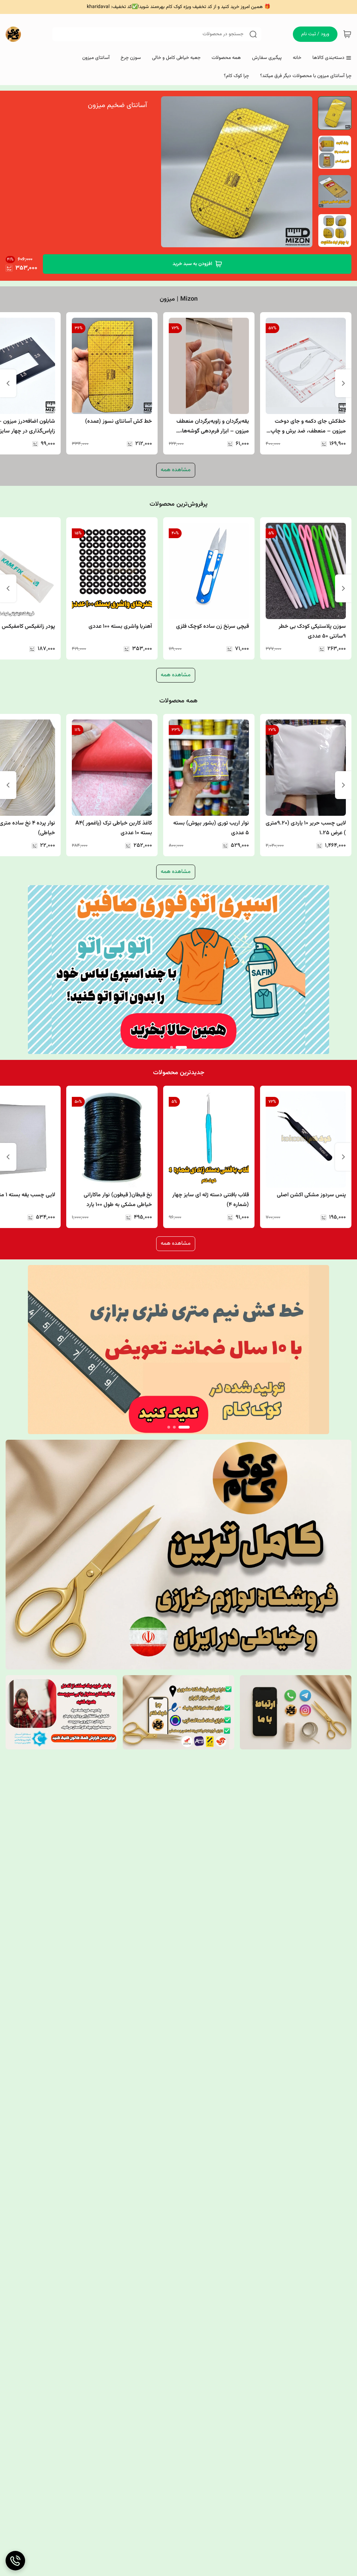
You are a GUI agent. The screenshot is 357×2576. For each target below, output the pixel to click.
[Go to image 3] (169, 1427)
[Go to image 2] (172, 1047)
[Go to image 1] (181, 1047)
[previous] (343, 383)
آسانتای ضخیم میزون (117, 105)
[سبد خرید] (347, 34)
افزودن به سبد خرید (192, 264)
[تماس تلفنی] (15, 2561)
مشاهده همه (176, 470)
